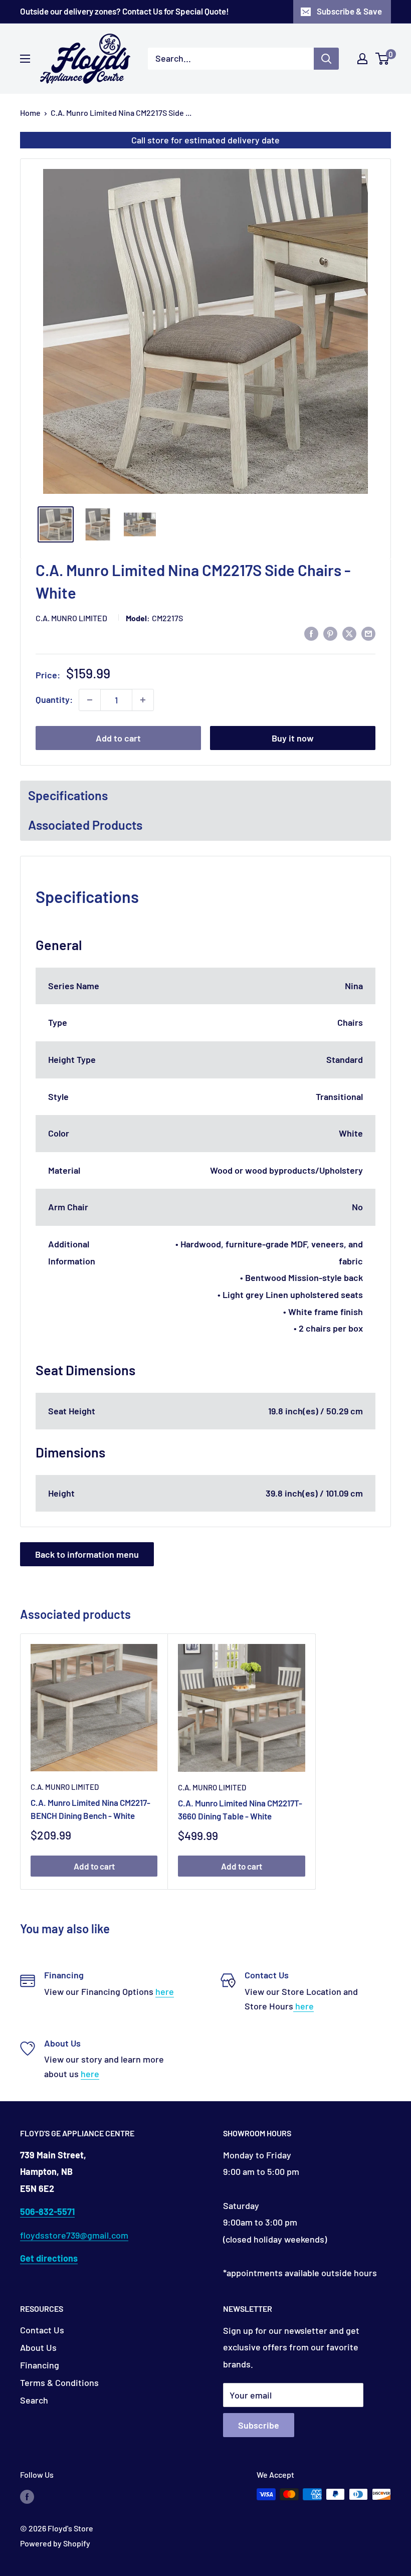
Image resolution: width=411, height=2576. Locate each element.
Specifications (68, 795)
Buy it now (293, 738)
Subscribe (259, 2425)
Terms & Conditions (59, 2382)
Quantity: (54, 699)
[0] (383, 59)
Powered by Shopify (55, 2543)
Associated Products (85, 825)
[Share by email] (368, 633)
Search (34, 2400)
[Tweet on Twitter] (349, 633)
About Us (38, 2347)
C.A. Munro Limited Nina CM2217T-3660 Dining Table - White (240, 1809)
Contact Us (42, 2330)
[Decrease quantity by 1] (90, 700)
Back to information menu (87, 1554)
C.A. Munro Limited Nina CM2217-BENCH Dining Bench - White (90, 1809)
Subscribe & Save (349, 11)
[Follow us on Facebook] (27, 2496)
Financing (40, 2365)
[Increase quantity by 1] (143, 700)
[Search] (326, 59)
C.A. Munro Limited (71, 618)
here (165, 1991)
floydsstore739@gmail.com (74, 2235)
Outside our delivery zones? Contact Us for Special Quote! (125, 11)
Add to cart (118, 738)
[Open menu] (25, 59)
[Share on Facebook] (311, 633)
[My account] (362, 59)
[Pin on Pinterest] (330, 633)
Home (30, 113)
